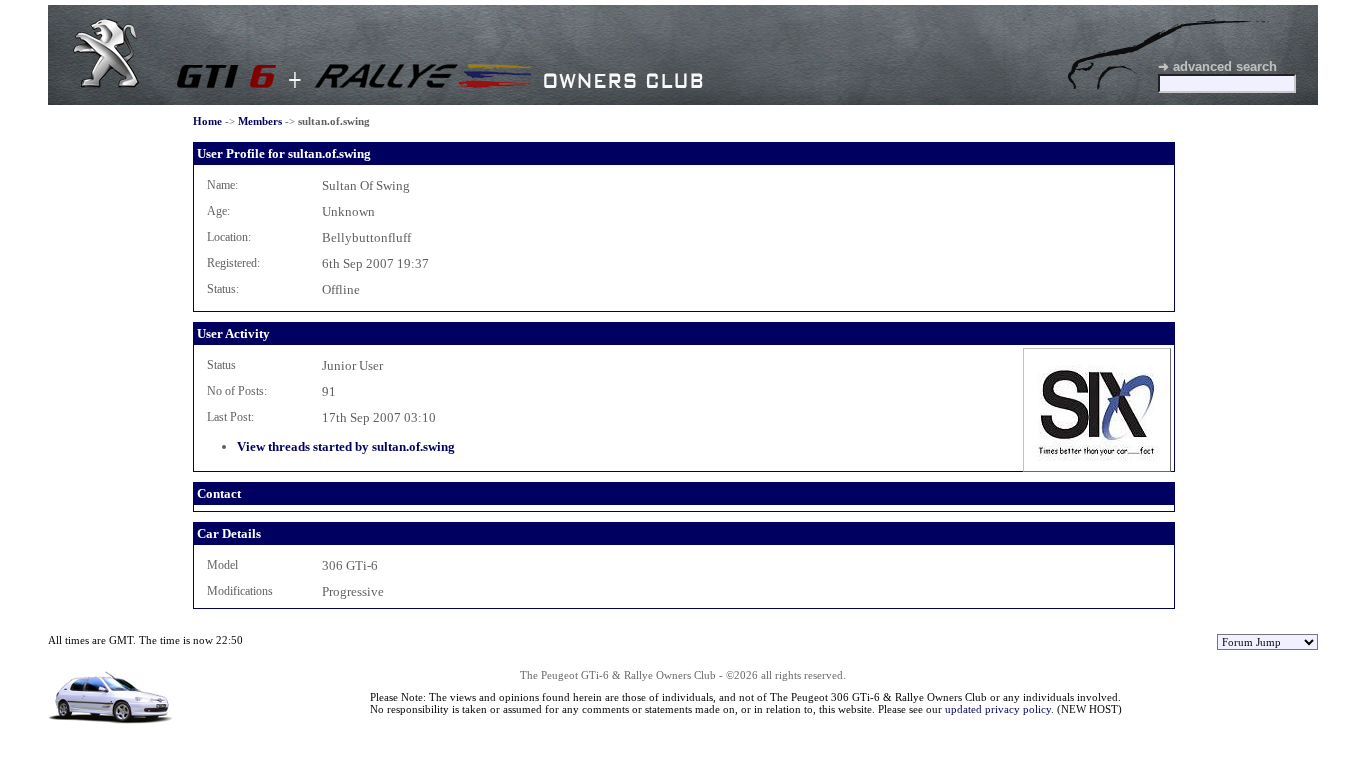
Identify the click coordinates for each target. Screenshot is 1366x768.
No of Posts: (237, 391)
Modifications (240, 591)
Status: (223, 289)
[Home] (106, 83)
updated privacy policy (998, 709)
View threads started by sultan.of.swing (346, 446)
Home (207, 121)
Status (221, 365)
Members (260, 121)
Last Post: (230, 417)
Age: (218, 211)
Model (222, 565)
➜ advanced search (1217, 66)
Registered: (233, 263)
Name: (222, 185)
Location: (229, 237)
